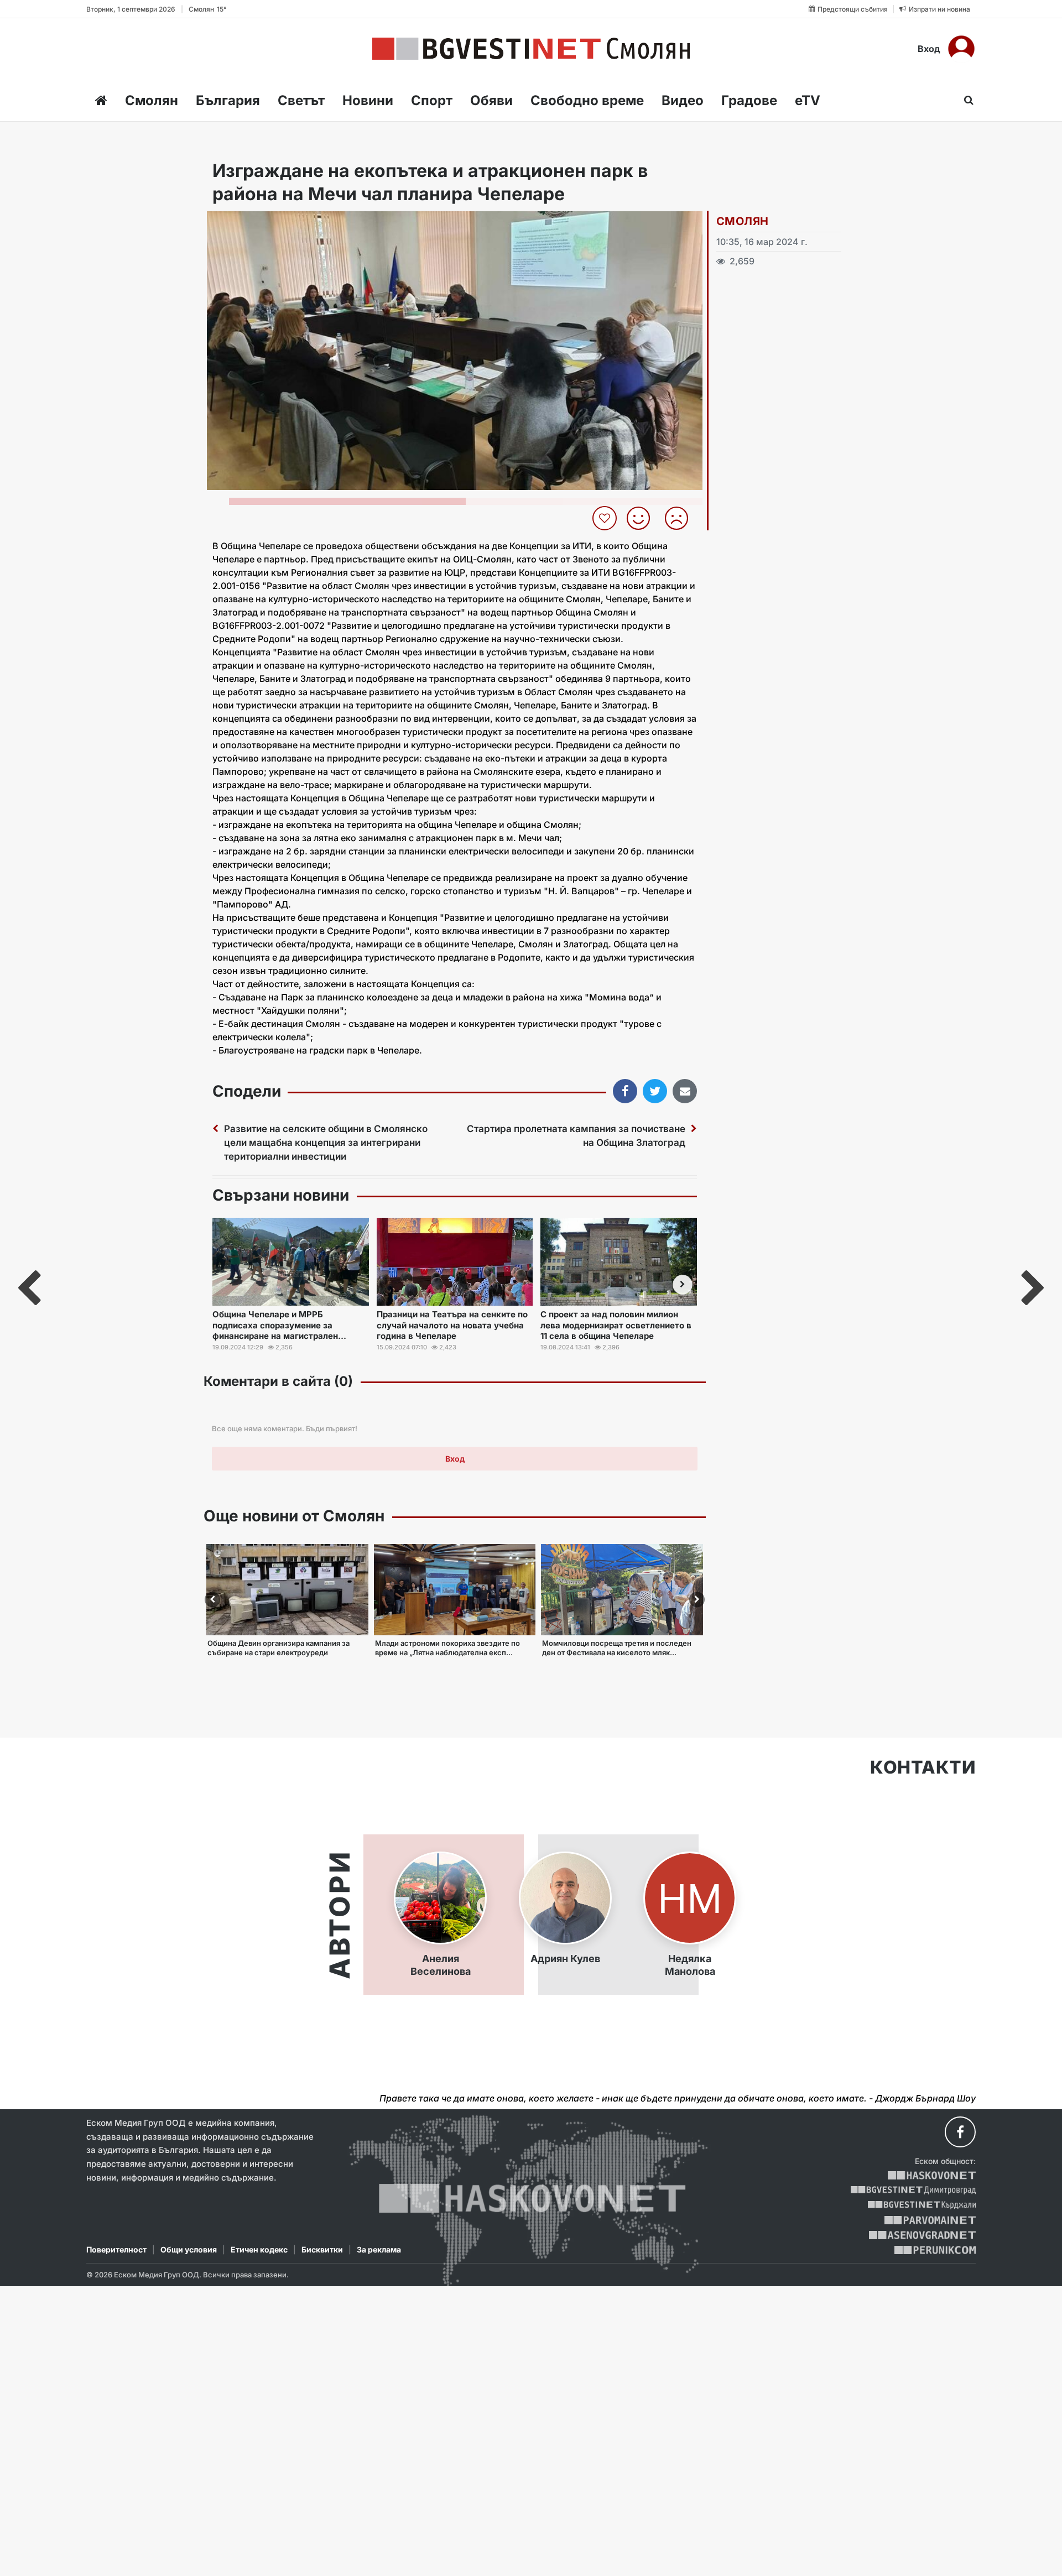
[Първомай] (930, 2220)
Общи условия (189, 2249)
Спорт (432, 100)
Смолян (152, 100)
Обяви (491, 100)
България (228, 100)
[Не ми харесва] (681, 518)
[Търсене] (965, 100)
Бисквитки (322, 2249)
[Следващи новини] (683, 1285)
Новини (368, 100)
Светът (301, 100)
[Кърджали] (922, 2205)
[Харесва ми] (642, 518)
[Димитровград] (913, 2190)
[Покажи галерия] (690, 243)
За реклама (379, 2249)
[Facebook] (960, 2132)
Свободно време (587, 100)
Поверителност (116, 2249)
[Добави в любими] (606, 518)
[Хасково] (932, 2175)
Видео (683, 100)
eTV (808, 100)
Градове (749, 100)
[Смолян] (531, 49)
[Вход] (961, 49)
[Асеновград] (922, 2235)
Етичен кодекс (259, 2249)
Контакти (923, 1767)
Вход (929, 49)
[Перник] (935, 2250)
